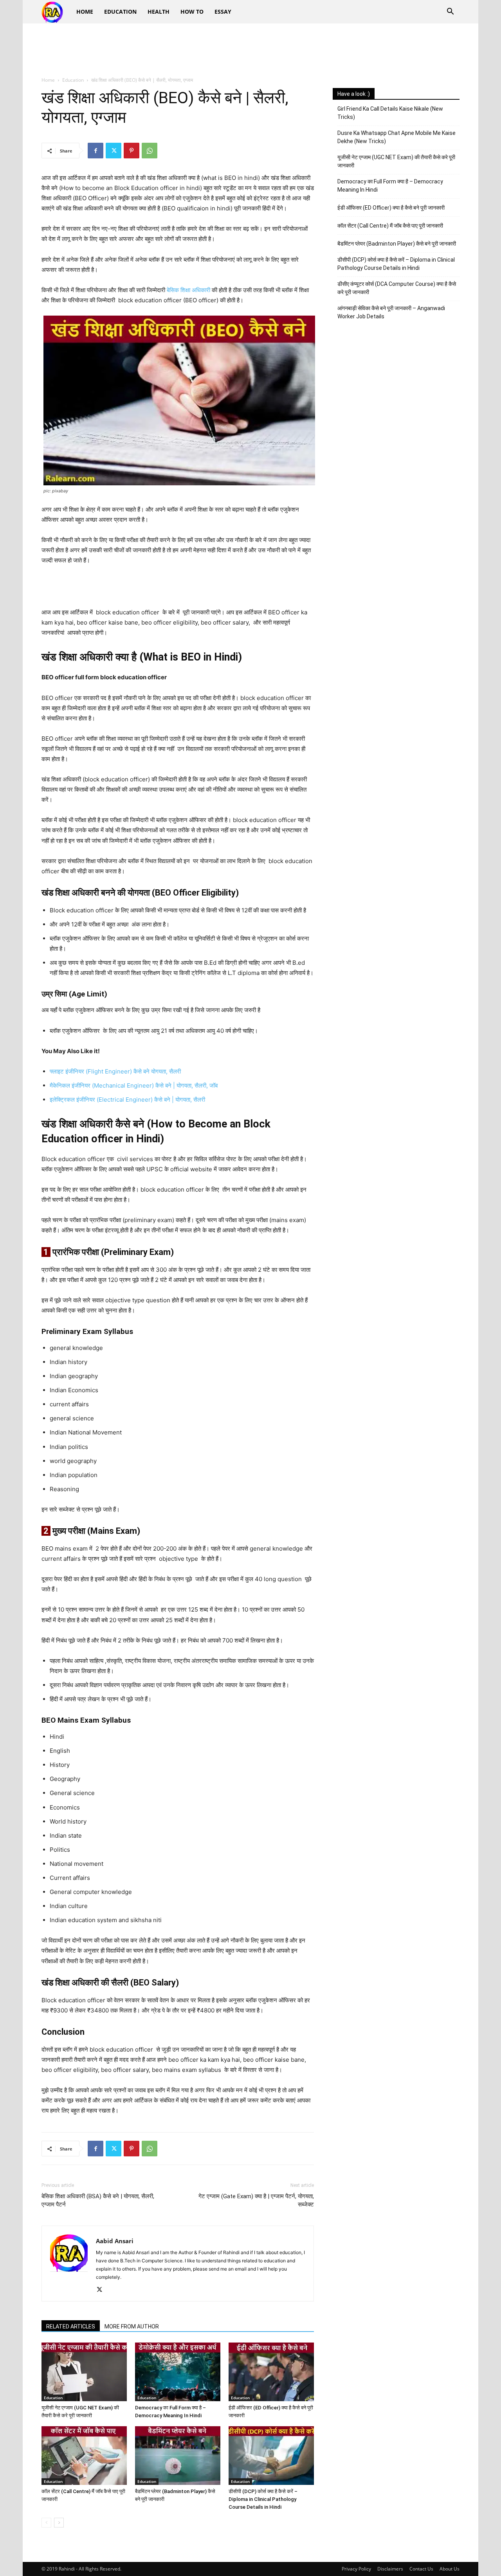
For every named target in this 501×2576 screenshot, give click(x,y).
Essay (223, 12)
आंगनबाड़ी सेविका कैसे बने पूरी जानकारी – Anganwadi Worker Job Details (391, 312)
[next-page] (59, 2523)
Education (120, 12)
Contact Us (421, 2569)
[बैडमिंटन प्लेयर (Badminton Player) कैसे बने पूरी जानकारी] (178, 2456)
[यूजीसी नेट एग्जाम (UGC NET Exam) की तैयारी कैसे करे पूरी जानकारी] (84, 2372)
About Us (450, 2569)
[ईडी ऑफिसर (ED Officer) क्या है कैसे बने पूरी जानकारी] (271, 2372)
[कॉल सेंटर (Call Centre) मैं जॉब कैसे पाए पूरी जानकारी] (84, 2456)
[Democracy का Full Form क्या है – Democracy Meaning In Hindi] (178, 2372)
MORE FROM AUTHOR (132, 2326)
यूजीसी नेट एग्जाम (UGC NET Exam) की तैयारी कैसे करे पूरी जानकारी (396, 161)
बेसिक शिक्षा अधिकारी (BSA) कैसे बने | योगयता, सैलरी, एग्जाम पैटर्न (98, 2200)
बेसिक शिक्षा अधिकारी (188, 290)
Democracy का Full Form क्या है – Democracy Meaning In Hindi (390, 186)
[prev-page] (46, 2523)
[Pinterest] (132, 151)
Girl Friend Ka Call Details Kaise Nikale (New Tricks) (390, 113)
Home (85, 12)
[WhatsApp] (150, 151)
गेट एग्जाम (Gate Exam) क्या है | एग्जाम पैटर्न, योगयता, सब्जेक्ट (256, 2200)
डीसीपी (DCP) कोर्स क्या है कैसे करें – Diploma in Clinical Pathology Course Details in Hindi (263, 2499)
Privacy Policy (356, 2569)
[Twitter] (114, 151)
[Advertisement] (250, 50)
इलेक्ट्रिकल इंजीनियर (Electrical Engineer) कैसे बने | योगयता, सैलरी (127, 1100)
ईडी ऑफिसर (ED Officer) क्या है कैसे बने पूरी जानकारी (391, 208)
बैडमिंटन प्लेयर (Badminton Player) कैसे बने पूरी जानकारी (397, 244)
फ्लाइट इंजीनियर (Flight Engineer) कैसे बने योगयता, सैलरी (115, 1071)
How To (192, 12)
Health (159, 12)
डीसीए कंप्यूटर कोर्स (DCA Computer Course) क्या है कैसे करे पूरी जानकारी (397, 288)
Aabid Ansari (115, 2241)
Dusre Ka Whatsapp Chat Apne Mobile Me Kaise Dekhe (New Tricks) (396, 137)
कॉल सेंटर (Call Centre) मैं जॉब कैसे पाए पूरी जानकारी (390, 226)
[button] (450, 12)
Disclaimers (390, 2569)
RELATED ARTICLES (71, 2326)
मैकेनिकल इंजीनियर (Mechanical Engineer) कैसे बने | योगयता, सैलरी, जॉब (134, 1085)
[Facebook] (96, 151)
